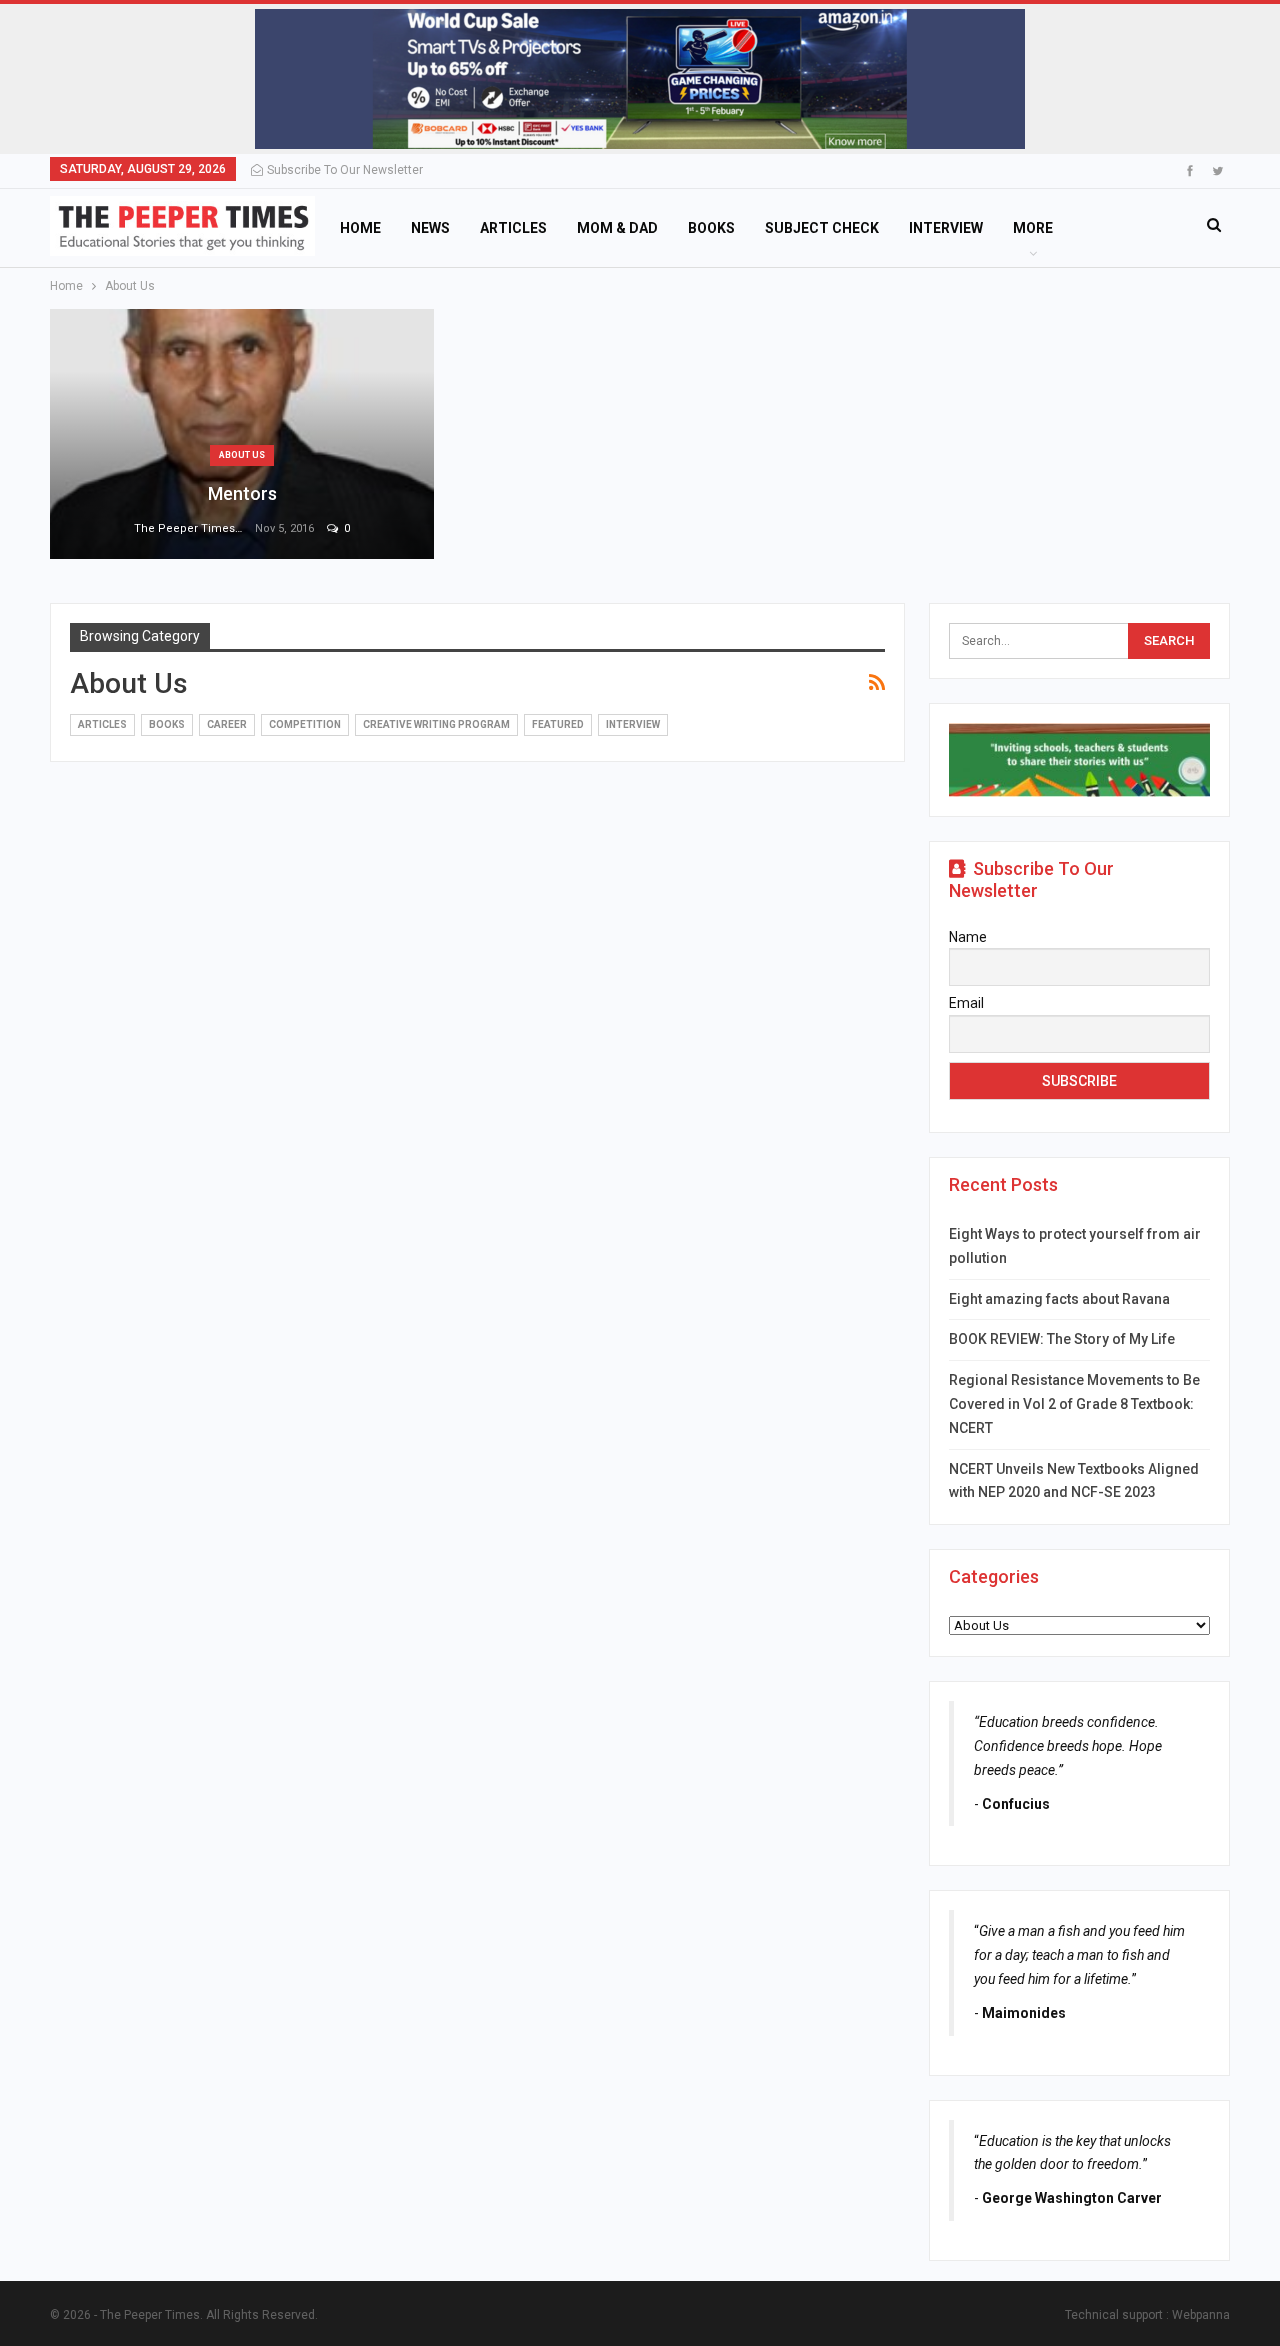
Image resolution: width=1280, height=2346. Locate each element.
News (430, 228)
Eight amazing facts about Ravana (1059, 1299)
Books (711, 228)
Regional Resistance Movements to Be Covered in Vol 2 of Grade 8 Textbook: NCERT (1074, 1404)
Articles (513, 228)
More (1033, 228)
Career (227, 724)
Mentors (242, 493)
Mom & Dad (617, 228)
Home (360, 228)
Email (966, 1003)
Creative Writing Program (436, 724)
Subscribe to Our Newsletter (345, 170)
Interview (946, 228)
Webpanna (1201, 2315)
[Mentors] (242, 434)
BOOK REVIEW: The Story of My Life (1062, 1339)
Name (968, 937)
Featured (558, 724)
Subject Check (822, 228)
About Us (242, 455)
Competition (305, 724)
